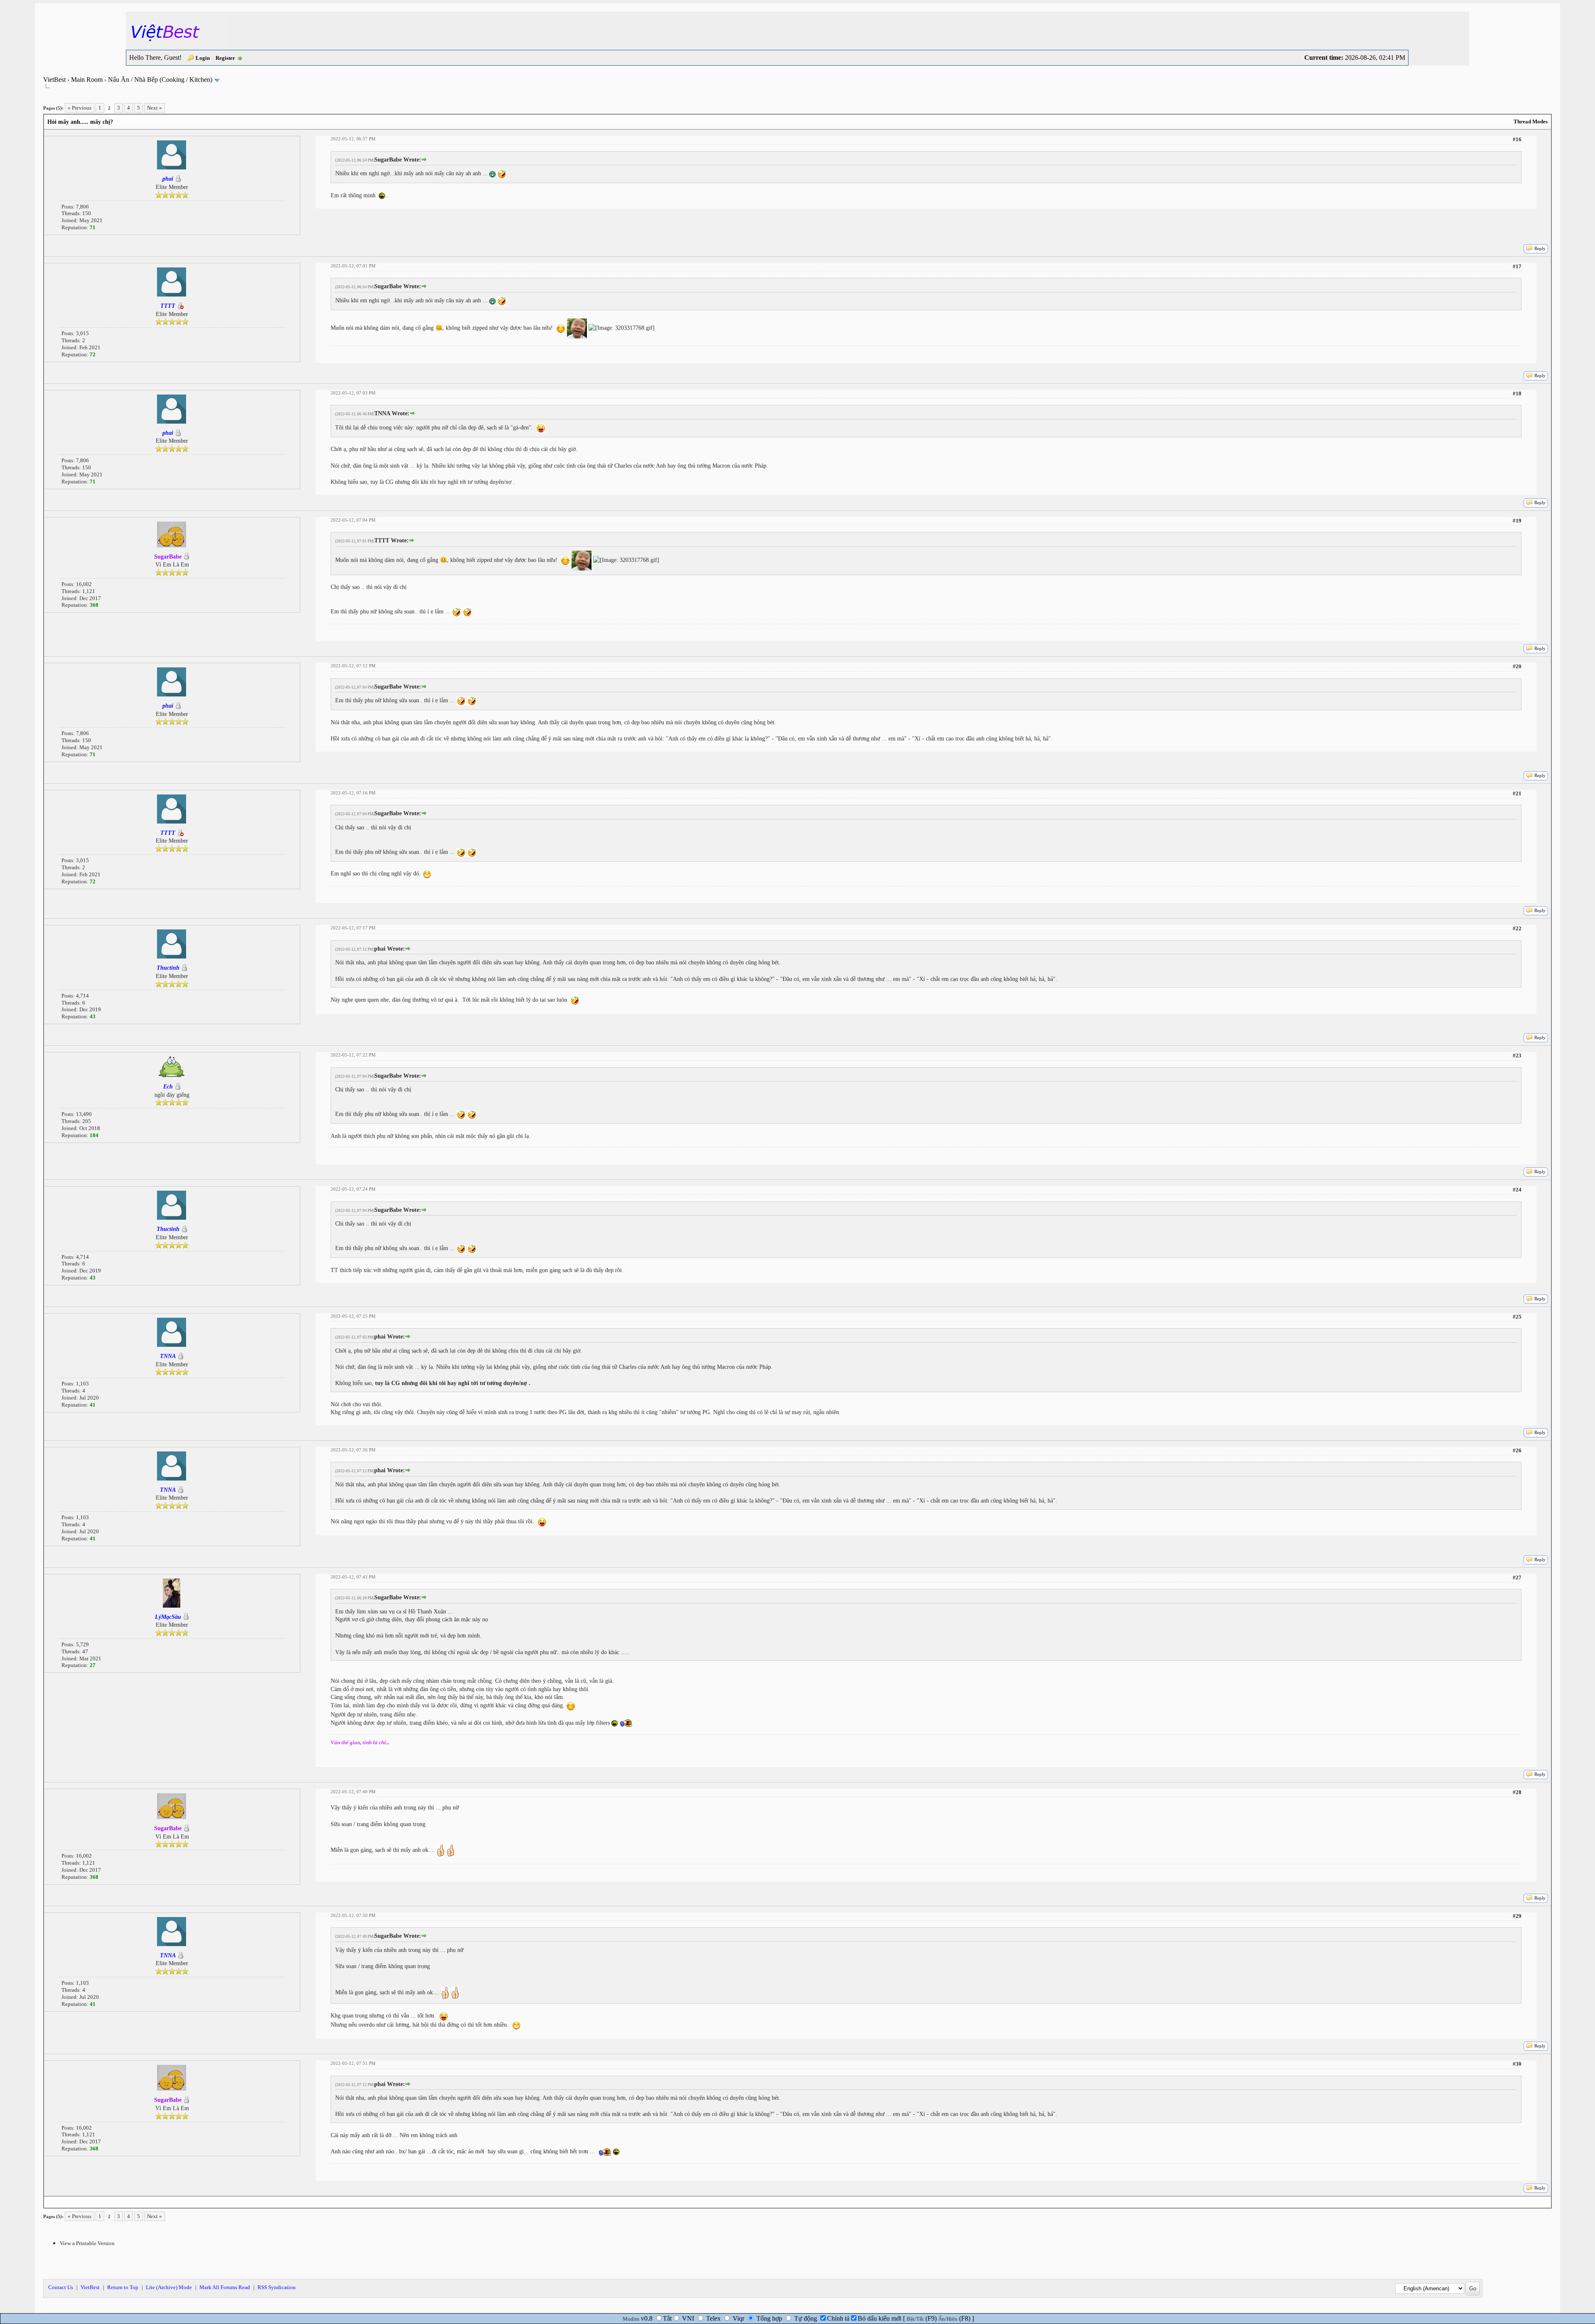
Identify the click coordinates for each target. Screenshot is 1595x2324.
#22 (1517, 928)
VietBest (54, 80)
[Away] (180, 306)
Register (225, 58)
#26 (1517, 1450)
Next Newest (96, 2202)
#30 (1517, 2064)
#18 (1517, 393)
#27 (1517, 1578)
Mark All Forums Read (225, 2287)
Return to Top (123, 2287)
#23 (1517, 1055)
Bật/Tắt (915, 2319)
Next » (155, 108)
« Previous (80, 108)
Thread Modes (1531, 121)
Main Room (87, 80)
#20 (1517, 666)
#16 (1517, 139)
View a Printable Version (87, 2243)
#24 (1517, 1190)
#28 (1517, 1792)
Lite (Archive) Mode (169, 2287)
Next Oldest (64, 2202)
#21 (1517, 793)
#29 (1517, 1916)
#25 (1517, 1317)
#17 (1517, 266)
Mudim (631, 2319)
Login (203, 58)
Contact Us (61, 2287)
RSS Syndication (277, 2287)
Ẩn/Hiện (948, 2319)
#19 (1517, 521)
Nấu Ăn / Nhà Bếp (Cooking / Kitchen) (160, 80)
